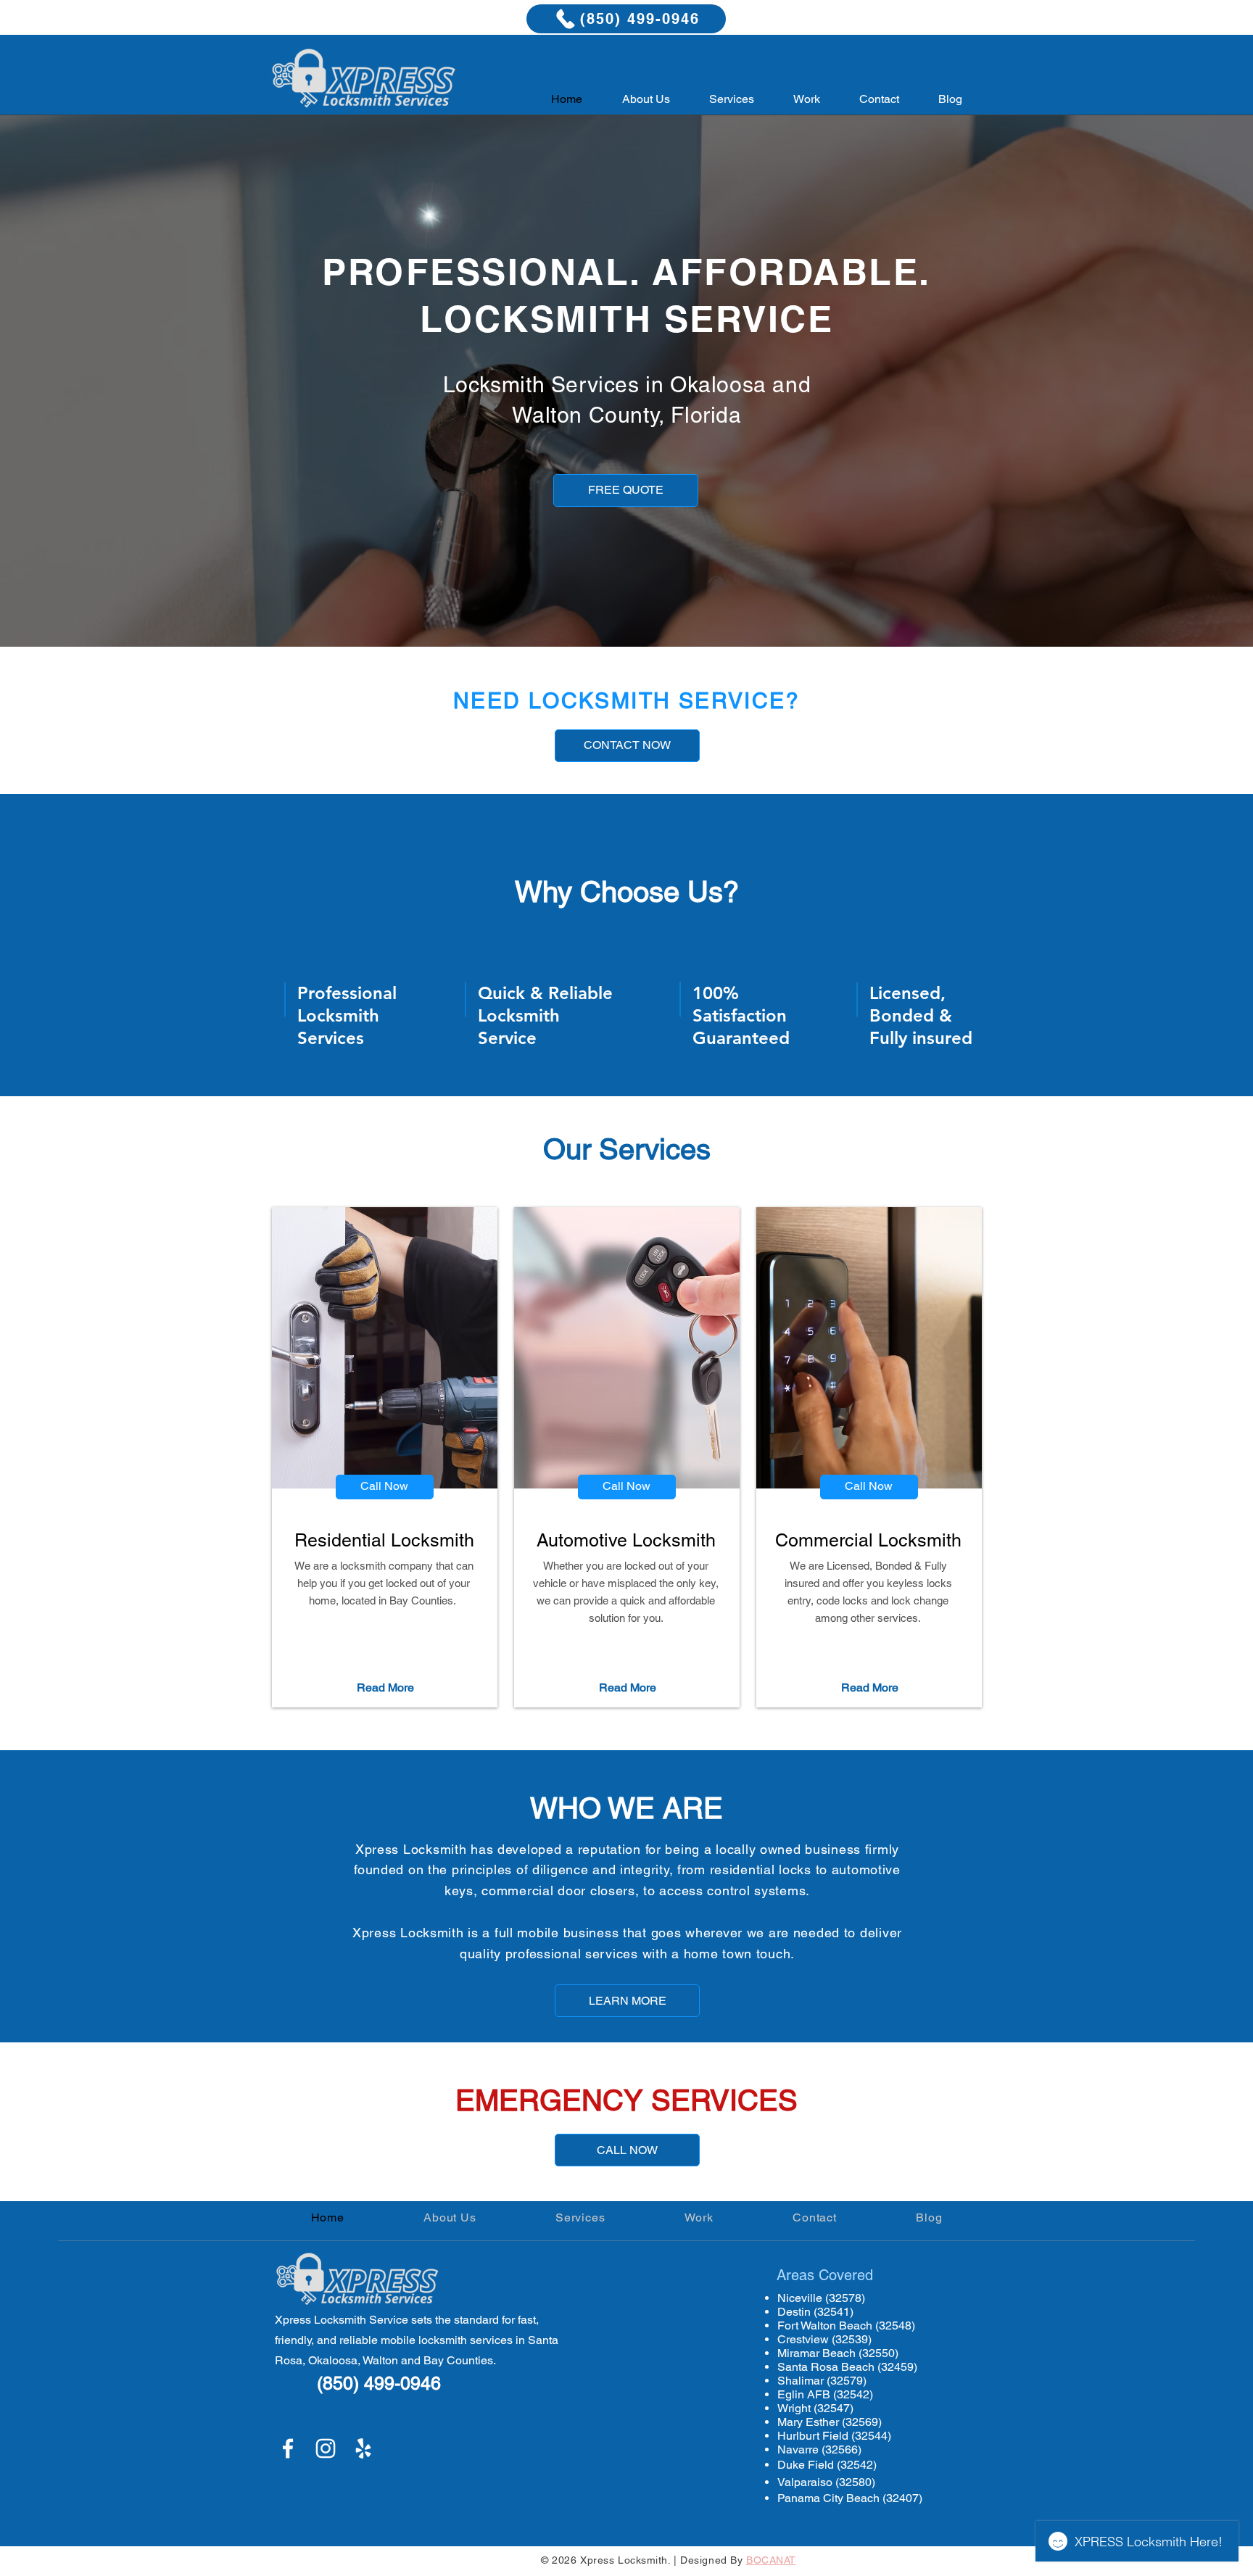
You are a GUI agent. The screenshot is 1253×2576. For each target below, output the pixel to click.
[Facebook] (288, 2448)
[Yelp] (363, 2448)
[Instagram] (326, 2448)
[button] (732, 99)
